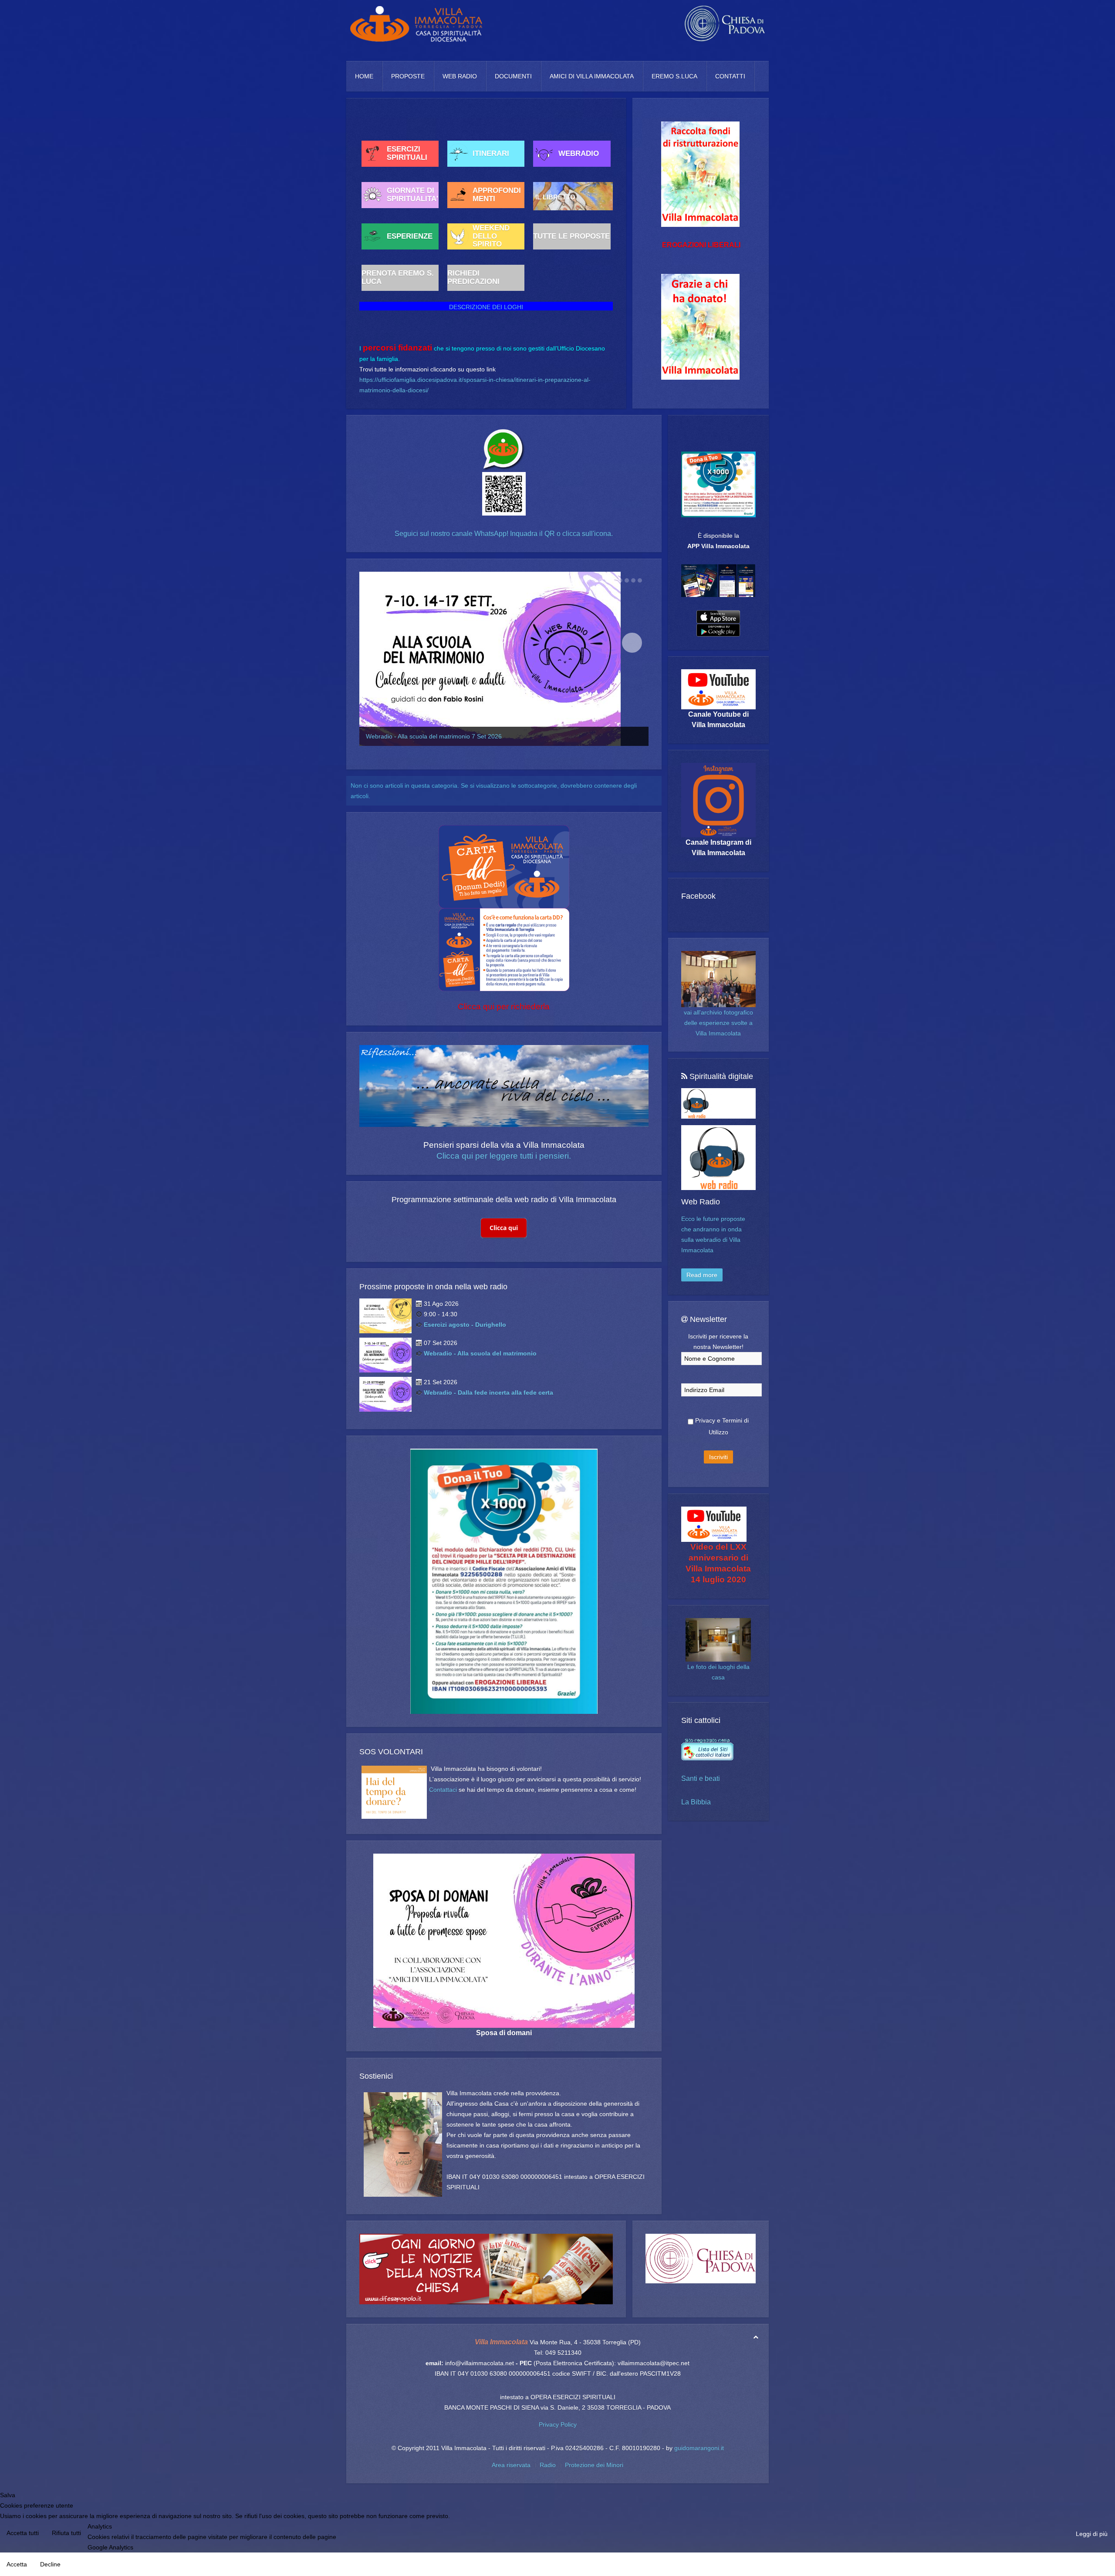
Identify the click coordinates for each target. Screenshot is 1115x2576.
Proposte (408, 76)
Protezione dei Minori (594, 2465)
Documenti (513, 76)
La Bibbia (696, 1802)
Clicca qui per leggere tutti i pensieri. (504, 1156)
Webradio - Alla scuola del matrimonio (480, 1353)
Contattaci (443, 1790)
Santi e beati (701, 1779)
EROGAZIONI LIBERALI (701, 245)
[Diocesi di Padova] (701, 2259)
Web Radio (460, 76)
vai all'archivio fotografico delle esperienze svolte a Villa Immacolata (718, 1023)
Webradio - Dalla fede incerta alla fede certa (488, 1393)
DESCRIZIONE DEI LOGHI (486, 307)
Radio (548, 2465)
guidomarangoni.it (699, 2448)
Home (364, 76)
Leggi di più (1092, 2534)
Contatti (730, 76)
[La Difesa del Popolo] (486, 2269)
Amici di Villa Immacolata (592, 76)
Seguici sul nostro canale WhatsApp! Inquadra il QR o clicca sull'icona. (504, 534)
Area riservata (511, 2465)
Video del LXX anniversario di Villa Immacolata (718, 1558)
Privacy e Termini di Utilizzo (721, 1426)
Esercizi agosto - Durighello (465, 1325)
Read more (702, 1275)
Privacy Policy (558, 2424)
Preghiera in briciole (393, 736)
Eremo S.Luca (674, 76)
